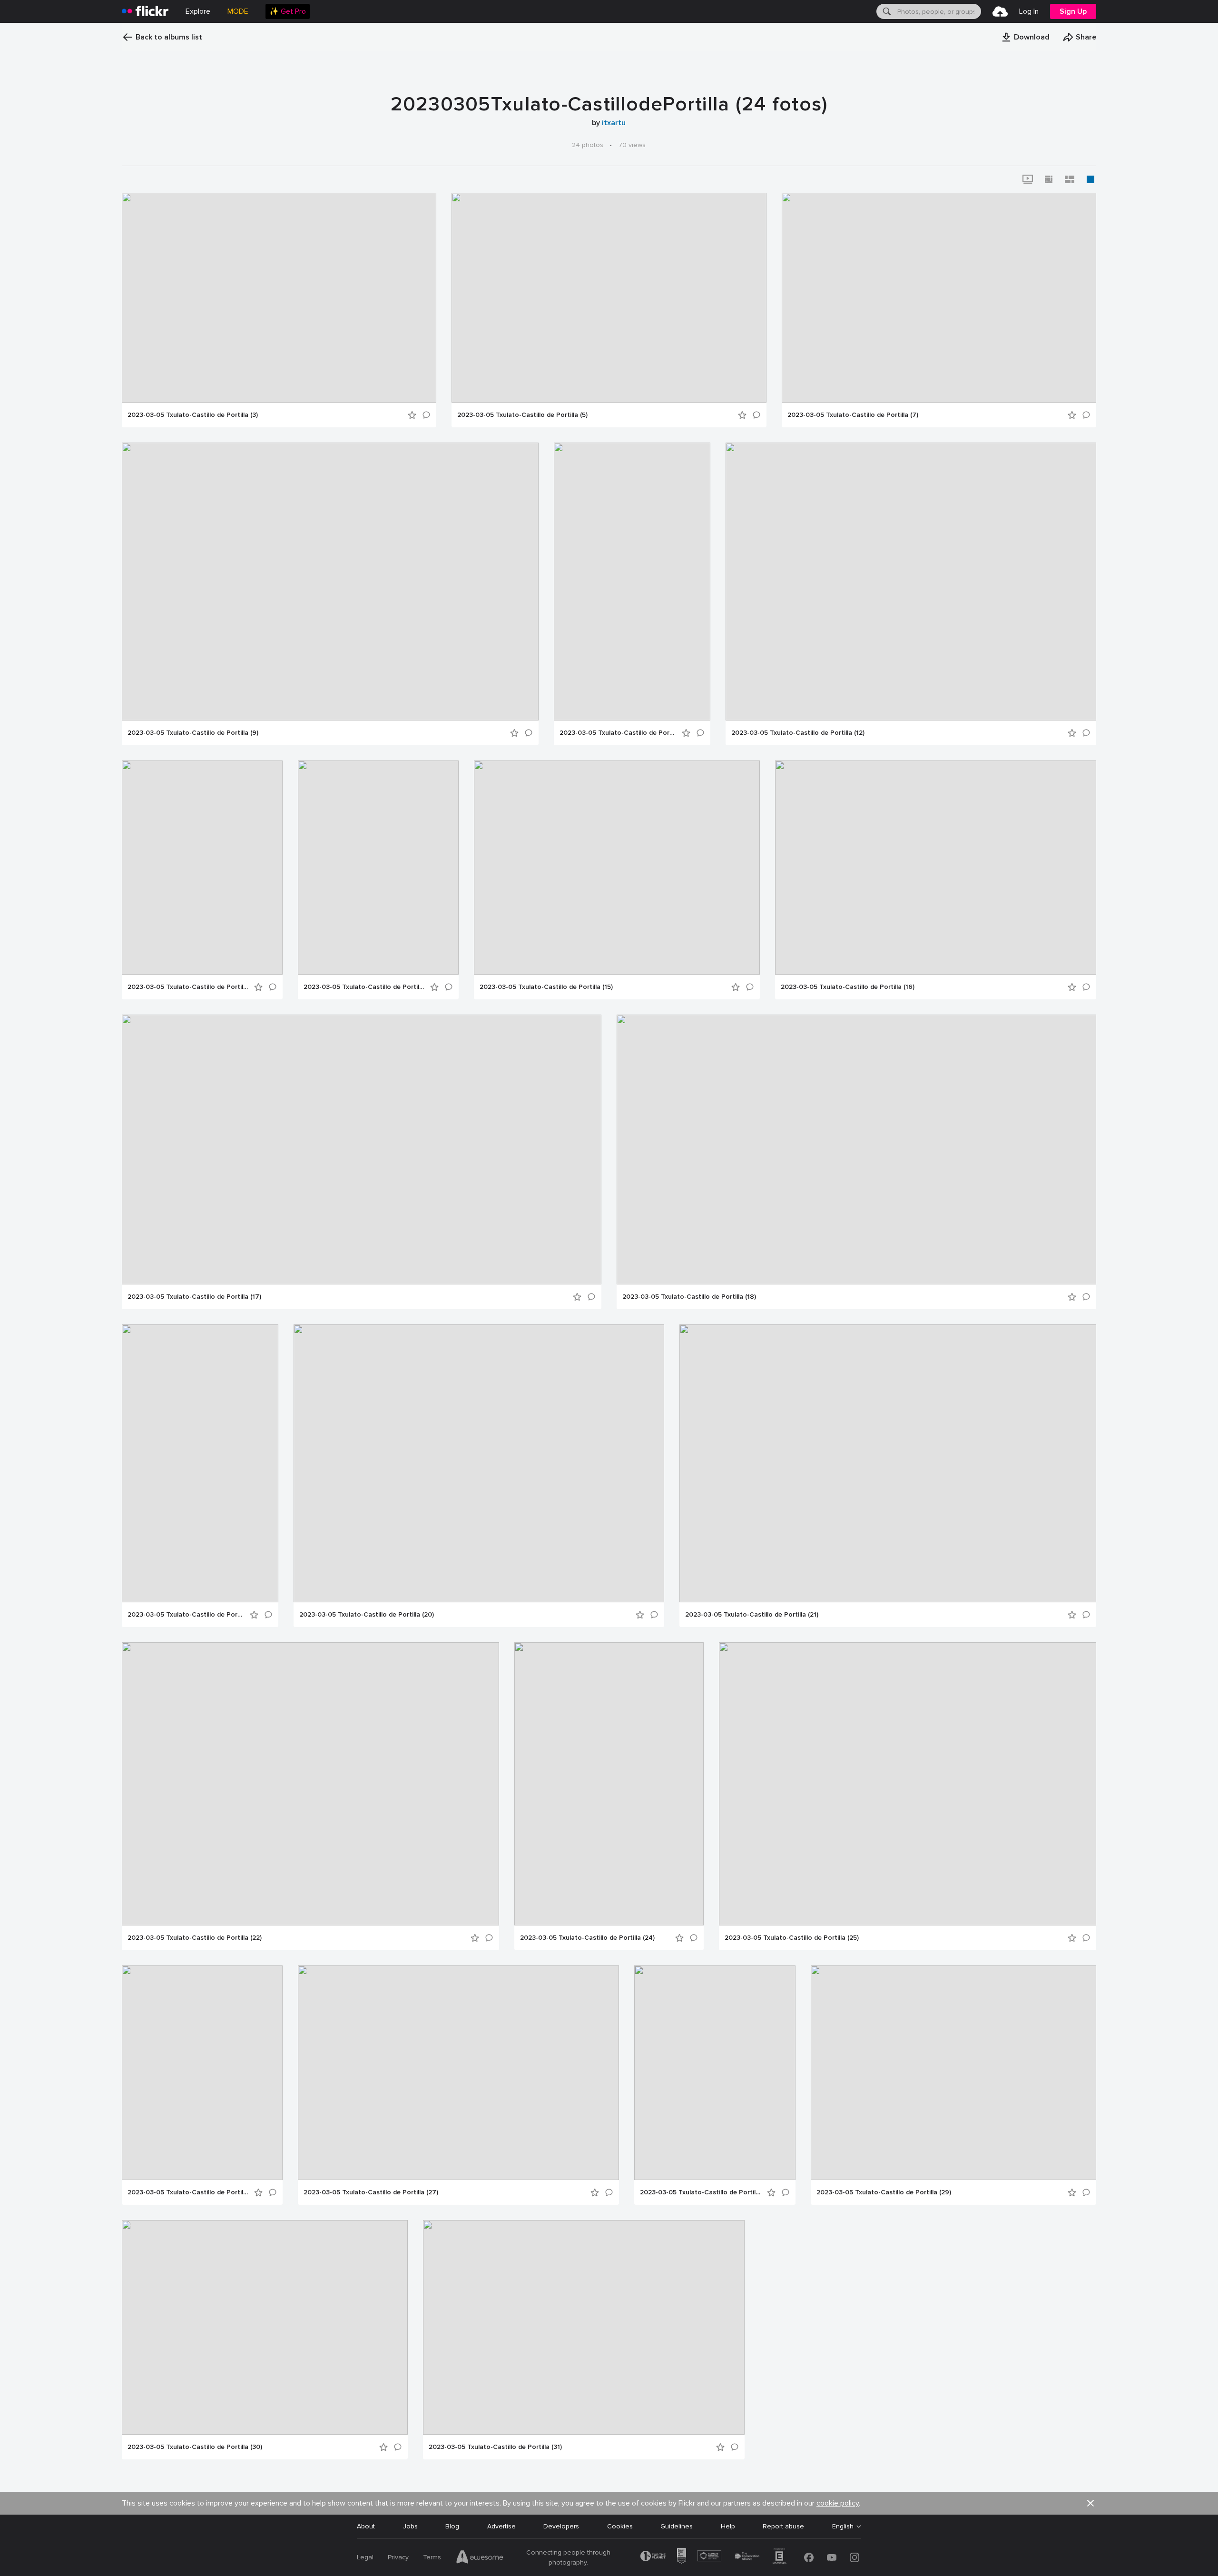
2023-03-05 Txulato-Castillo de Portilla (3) (193, 415)
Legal (365, 2557)
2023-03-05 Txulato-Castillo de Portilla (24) (587, 1938)
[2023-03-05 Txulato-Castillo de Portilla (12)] (911, 582)
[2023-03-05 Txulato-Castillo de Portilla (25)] (908, 1784)
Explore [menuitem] (198, 11)
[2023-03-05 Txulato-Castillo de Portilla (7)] (939, 298)
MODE (238, 11)
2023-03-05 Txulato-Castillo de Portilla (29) (884, 2192)
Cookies (620, 2526)
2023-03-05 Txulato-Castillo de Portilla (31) (495, 2447)
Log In (1029, 11)
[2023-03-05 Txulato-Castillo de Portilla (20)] (479, 1463)
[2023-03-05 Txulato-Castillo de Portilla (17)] (362, 1150)
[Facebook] (809, 2557)
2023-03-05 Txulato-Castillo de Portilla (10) (618, 733)
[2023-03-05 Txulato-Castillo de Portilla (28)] (715, 2073)
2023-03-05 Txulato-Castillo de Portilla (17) (194, 1297)
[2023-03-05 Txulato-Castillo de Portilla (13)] (202, 868)
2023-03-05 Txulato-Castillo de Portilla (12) (798, 733)
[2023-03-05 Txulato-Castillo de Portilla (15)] (617, 868)
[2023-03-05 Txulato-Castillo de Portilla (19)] (200, 1463)
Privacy (398, 2557)
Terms (432, 2557)
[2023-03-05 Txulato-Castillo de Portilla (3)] (279, 298)
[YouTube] (832, 2557)
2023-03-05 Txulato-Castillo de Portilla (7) (853, 415)
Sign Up (1073, 11)
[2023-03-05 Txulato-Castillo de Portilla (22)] (310, 1784)
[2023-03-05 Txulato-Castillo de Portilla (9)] (330, 582)
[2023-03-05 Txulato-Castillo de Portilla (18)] (856, 1150)
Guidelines (677, 2526)
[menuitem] (288, 11)
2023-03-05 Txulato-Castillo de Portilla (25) (792, 1938)
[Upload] (1000, 11)
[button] (1025, 37)
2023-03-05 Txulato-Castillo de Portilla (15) (546, 987)
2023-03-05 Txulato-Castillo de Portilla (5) (522, 415)
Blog (452, 2526)
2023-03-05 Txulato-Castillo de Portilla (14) (364, 987)
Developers (561, 2526)
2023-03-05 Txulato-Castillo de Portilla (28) (701, 2192)
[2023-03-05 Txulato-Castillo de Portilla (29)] (953, 2073)
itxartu (614, 123)
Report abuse (783, 2526)
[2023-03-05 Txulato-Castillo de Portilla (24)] (609, 1784)
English (843, 2527)
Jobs (410, 2526)
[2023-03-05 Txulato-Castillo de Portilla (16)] (936, 868)
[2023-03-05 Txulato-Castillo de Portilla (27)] (458, 2073)
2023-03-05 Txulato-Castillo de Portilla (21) (752, 1615)
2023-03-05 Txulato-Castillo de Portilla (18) (689, 1297)
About (366, 2526)
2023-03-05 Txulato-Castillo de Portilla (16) (848, 987)
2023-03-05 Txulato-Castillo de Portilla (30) (195, 2447)
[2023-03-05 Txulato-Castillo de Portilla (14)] (378, 868)
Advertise (501, 2526)
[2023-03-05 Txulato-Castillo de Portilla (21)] (888, 1463)
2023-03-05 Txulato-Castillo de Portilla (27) (371, 2192)
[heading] (145, 11)
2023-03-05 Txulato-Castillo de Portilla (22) (195, 1938)
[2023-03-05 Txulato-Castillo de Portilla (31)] (584, 2327)
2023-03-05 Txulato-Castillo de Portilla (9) (193, 733)
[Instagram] (855, 2557)
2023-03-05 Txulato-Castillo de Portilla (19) (186, 1615)
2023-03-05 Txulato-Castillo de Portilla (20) (367, 1615)
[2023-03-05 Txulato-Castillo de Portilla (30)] (265, 2327)
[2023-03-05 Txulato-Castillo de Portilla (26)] (202, 2073)
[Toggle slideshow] (1028, 179)
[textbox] (938, 11)
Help (728, 2526)
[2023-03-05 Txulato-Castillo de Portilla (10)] (632, 582)
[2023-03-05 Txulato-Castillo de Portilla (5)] (609, 298)
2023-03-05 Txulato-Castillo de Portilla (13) (188, 987)
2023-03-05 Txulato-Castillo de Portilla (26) (188, 2192)
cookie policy (838, 2503)
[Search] (886, 11)
